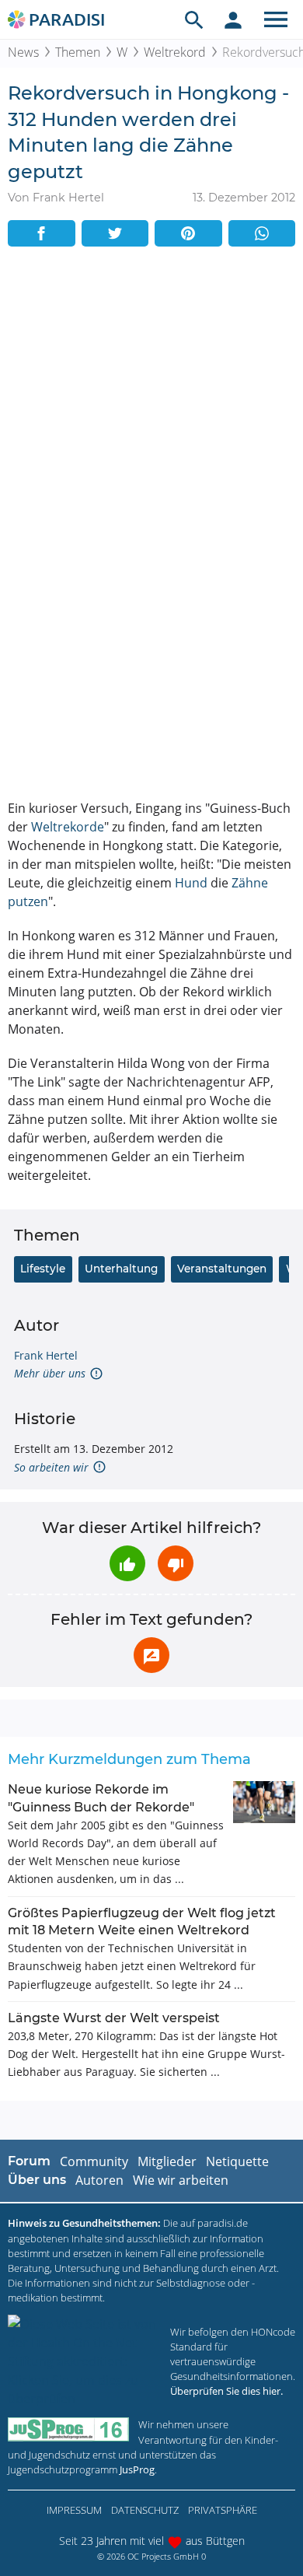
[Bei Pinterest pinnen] (188, 233)
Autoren (99, 2180)
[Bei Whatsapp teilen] (262, 233)
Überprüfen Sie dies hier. (226, 2391)
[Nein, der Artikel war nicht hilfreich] (176, 1563)
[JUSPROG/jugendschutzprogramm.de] (68, 2429)
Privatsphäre (223, 2510)
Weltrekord (175, 52)
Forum (29, 2161)
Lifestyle (43, 1269)
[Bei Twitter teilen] (115, 233)
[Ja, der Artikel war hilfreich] (127, 1563)
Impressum (74, 2510)
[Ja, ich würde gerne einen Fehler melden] (151, 1655)
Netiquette (237, 2161)
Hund (191, 883)
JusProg (137, 2469)
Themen (78, 52)
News (23, 52)
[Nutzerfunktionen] (233, 19)
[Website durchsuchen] (194, 19)
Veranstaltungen (222, 1269)
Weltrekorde (68, 827)
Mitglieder (167, 2161)
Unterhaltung (121, 1269)
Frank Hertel (46, 1355)
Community (94, 2161)
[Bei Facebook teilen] (42, 233)
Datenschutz (145, 2510)
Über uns (37, 2180)
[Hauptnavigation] (276, 19)
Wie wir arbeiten (181, 2180)
